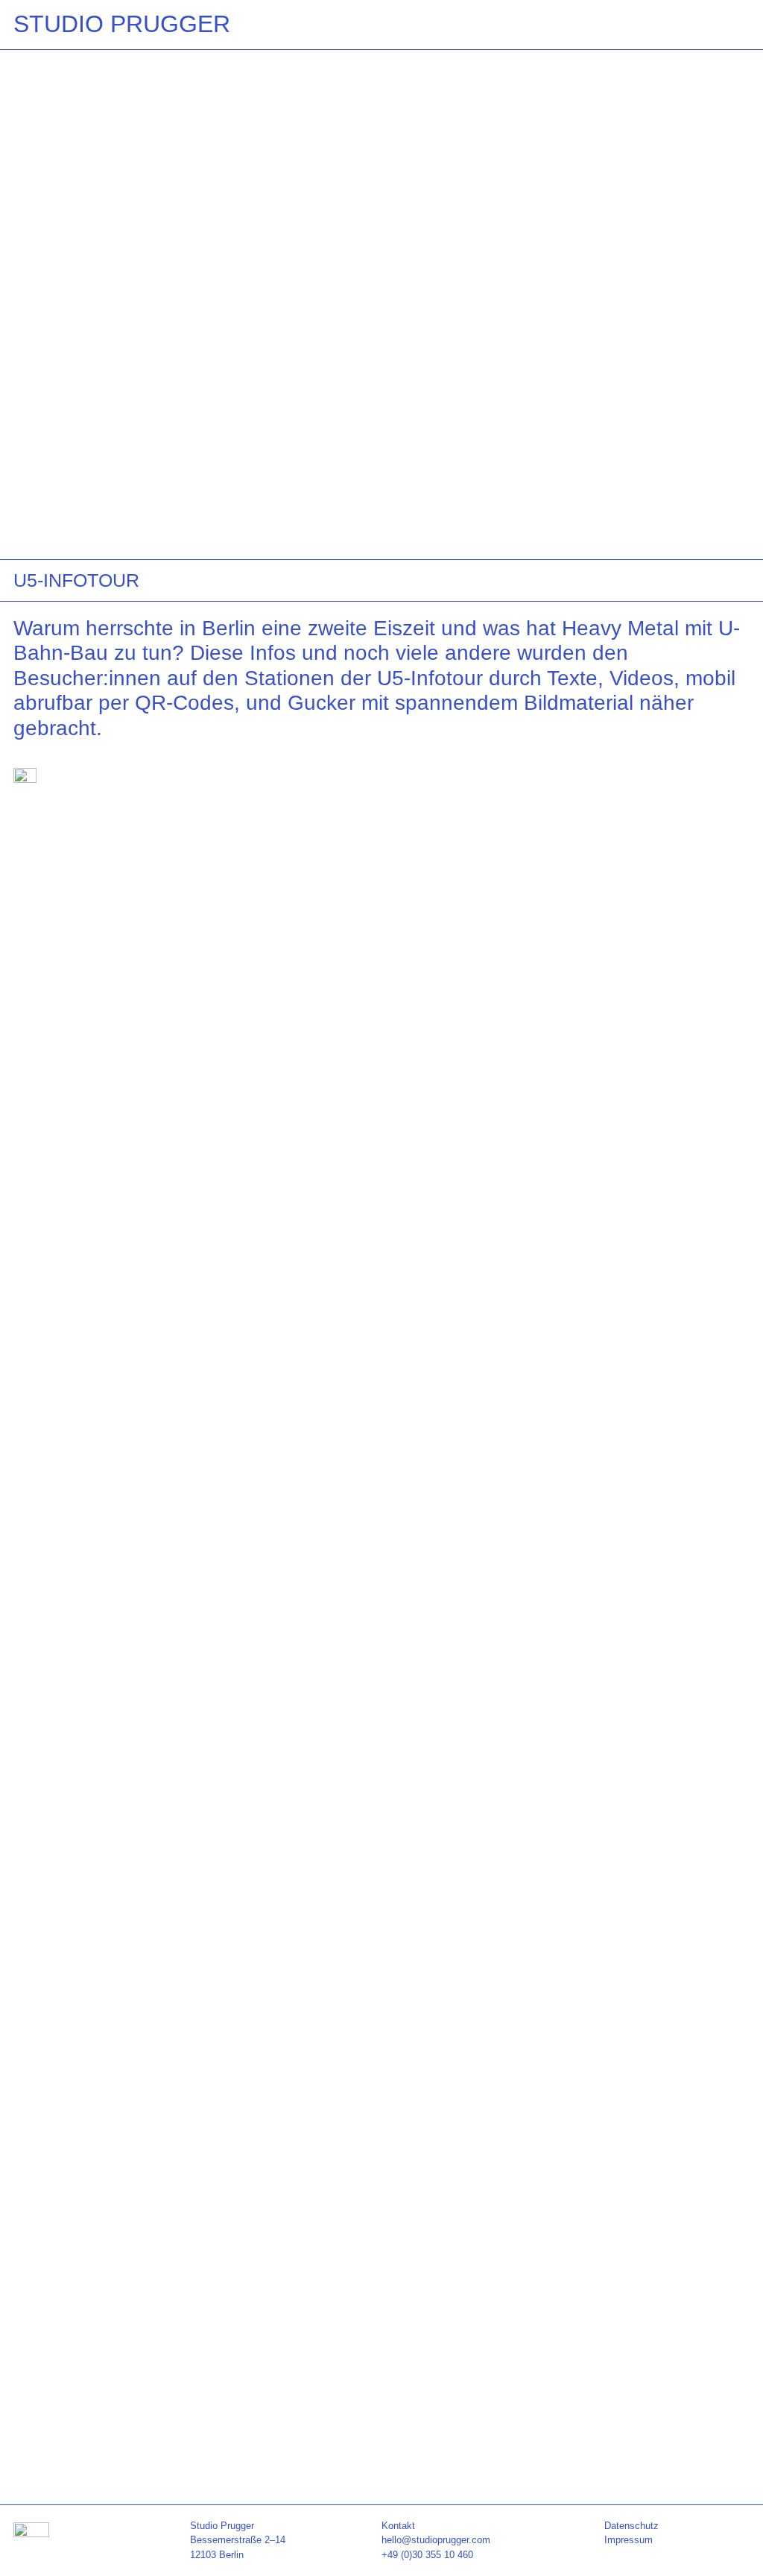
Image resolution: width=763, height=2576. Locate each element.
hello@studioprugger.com (436, 2540)
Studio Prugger (122, 24)
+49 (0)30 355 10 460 (427, 2555)
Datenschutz (631, 2526)
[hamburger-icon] (733, 22)
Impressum (629, 2540)
